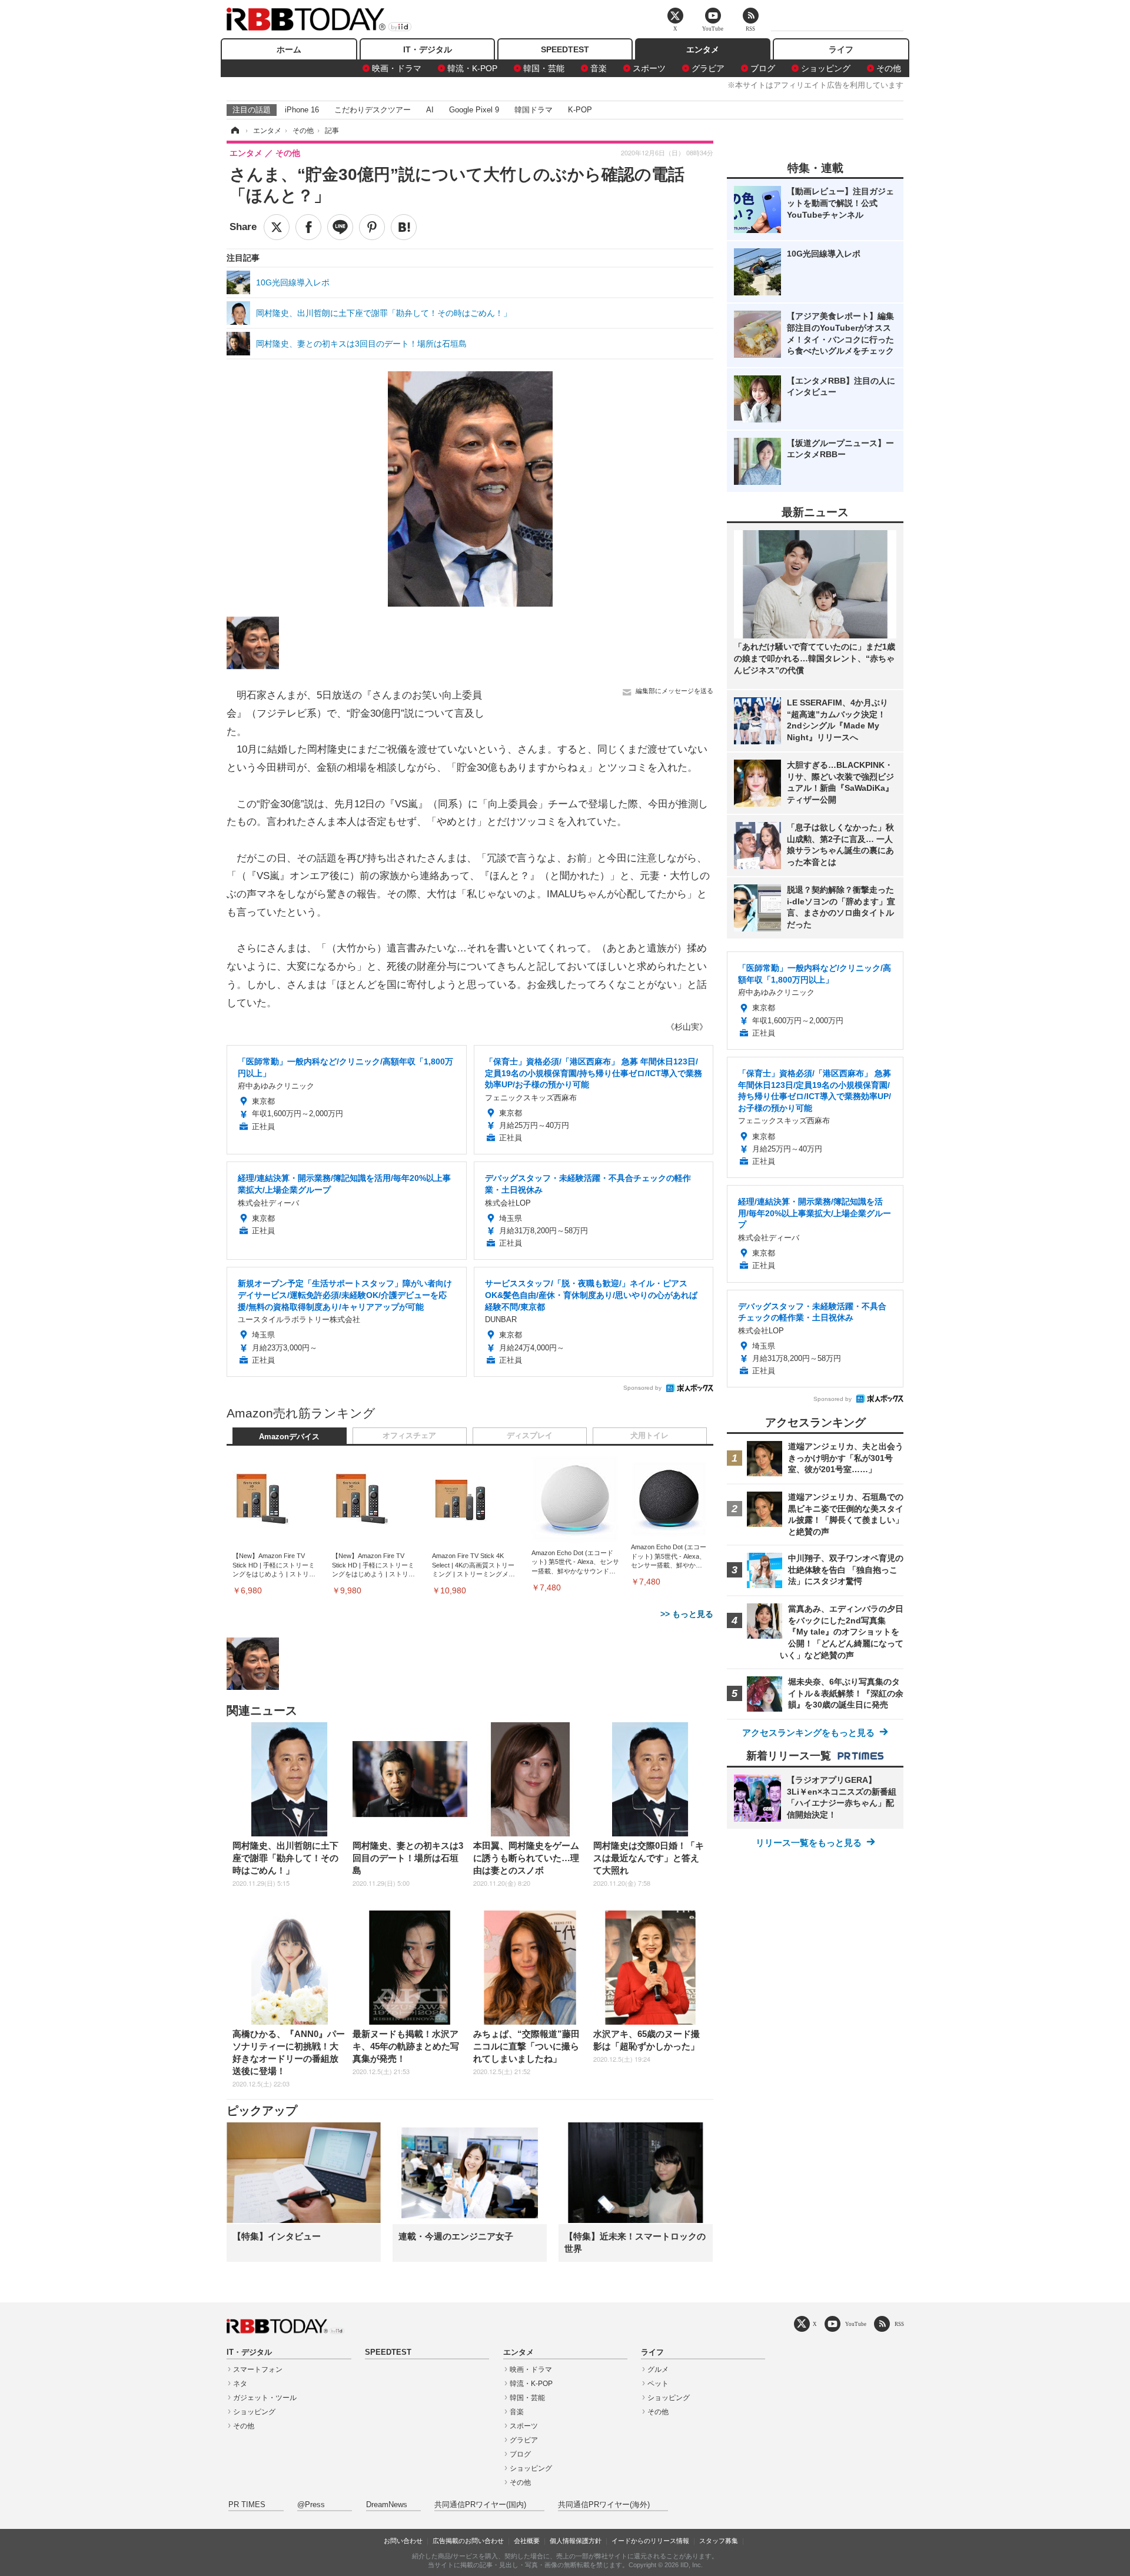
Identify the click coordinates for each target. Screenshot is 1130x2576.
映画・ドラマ (397, 68)
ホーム (289, 49)
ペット (658, 2384)
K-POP (580, 110)
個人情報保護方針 (576, 2541)
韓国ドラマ (534, 110)
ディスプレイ (530, 1436)
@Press (311, 2505)
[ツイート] (277, 227)
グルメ (658, 2369)
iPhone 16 (302, 110)
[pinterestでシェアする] (372, 227)
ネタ (240, 2384)
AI (430, 110)
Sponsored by (642, 1388)
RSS (899, 2324)
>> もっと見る (687, 1614)
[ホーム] (234, 131)
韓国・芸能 (544, 68)
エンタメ (703, 49)
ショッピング (826, 68)
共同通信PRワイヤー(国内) (480, 2505)
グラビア (708, 68)
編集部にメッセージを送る (674, 691)
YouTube (856, 2324)
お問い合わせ (403, 2541)
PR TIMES (247, 2505)
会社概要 (527, 2541)
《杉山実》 (687, 1027)
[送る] (340, 227)
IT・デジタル (428, 49)
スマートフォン (258, 2369)
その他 (889, 68)
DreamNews (387, 2505)
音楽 (599, 68)
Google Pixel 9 (474, 110)
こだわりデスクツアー (373, 110)
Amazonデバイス (289, 1437)
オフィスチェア (409, 1436)
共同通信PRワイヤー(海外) (604, 2505)
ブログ (763, 68)
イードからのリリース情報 (650, 2541)
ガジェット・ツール (265, 2398)
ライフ (841, 49)
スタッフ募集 (719, 2541)
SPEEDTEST (565, 49)
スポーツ (649, 68)
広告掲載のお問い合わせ (468, 2541)
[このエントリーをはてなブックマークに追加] (404, 227)
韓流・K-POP (472, 68)
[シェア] (308, 227)
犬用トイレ (649, 1436)
